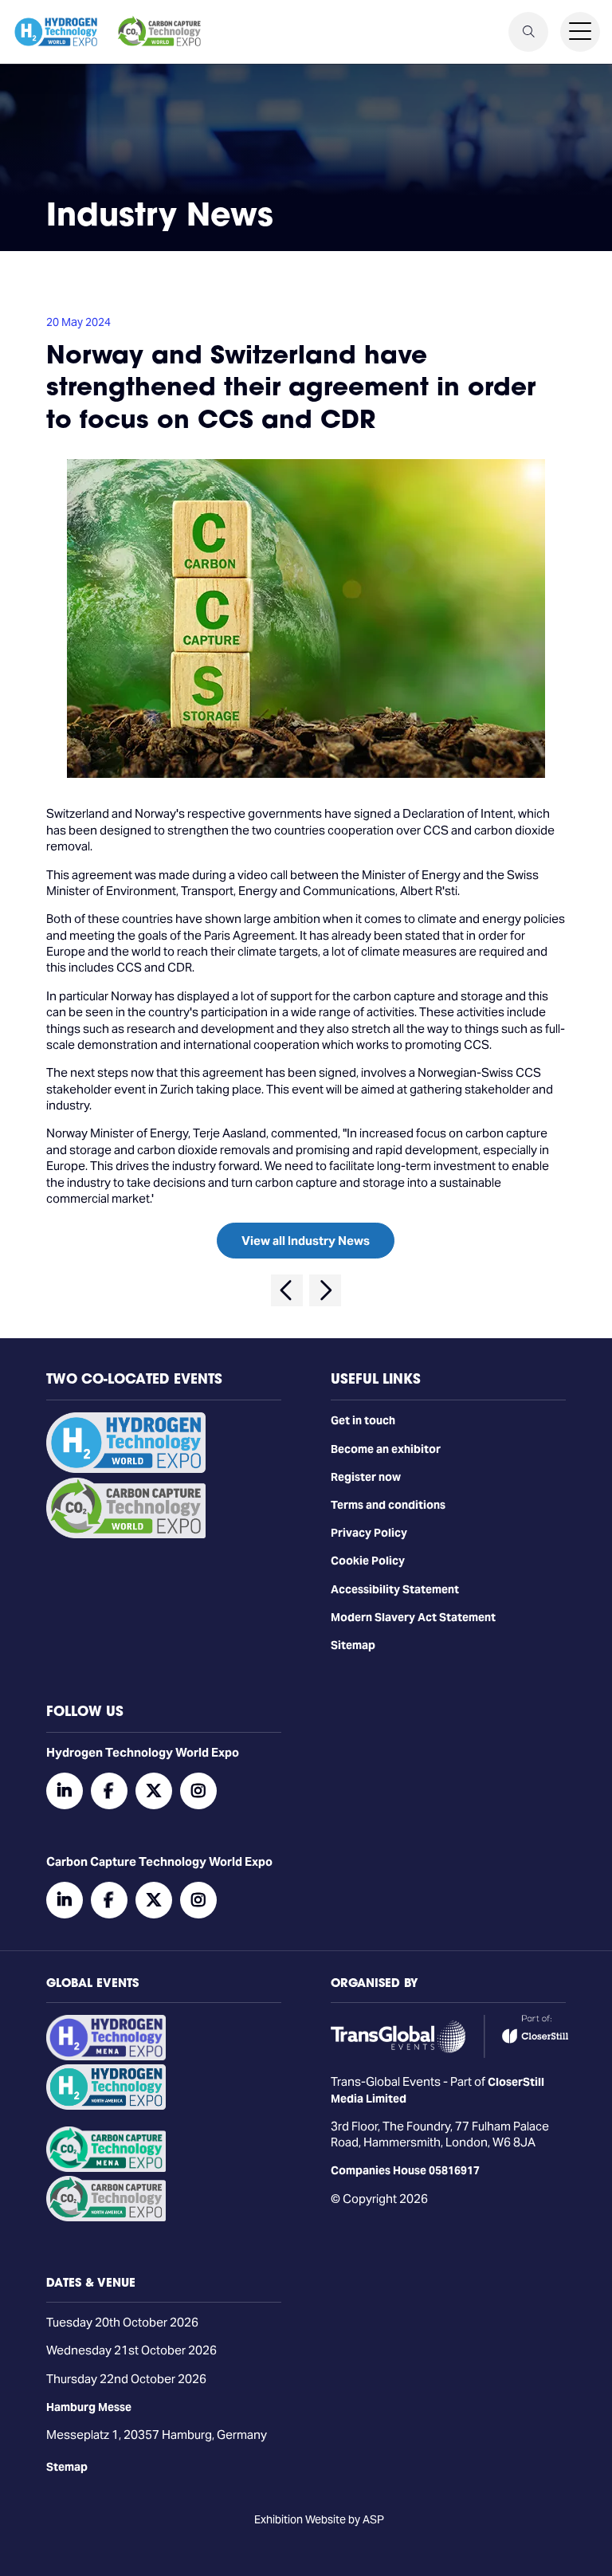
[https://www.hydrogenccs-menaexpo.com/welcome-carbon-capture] (106, 2168)
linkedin (65, 1791)
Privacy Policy (369, 1533)
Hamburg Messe (89, 2407)
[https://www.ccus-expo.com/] (106, 2217)
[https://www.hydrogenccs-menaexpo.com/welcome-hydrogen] (106, 2056)
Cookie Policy (368, 1561)
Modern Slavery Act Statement (413, 1617)
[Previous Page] (287, 1290)
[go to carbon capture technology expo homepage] (159, 32)
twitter (154, 1791)
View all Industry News (306, 1241)
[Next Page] (325, 1290)
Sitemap (353, 1645)
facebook (109, 1791)
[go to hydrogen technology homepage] (56, 32)
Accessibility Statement (395, 1589)
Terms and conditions (388, 1505)
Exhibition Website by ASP (319, 2519)
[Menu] (580, 32)
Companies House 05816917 (405, 2170)
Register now (366, 1477)
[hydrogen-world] (126, 1469)
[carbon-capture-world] (126, 1534)
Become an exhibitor (386, 1449)
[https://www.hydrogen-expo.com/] (106, 2106)
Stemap (67, 2467)
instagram (198, 1791)
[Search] (528, 32)
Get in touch (363, 1420)
